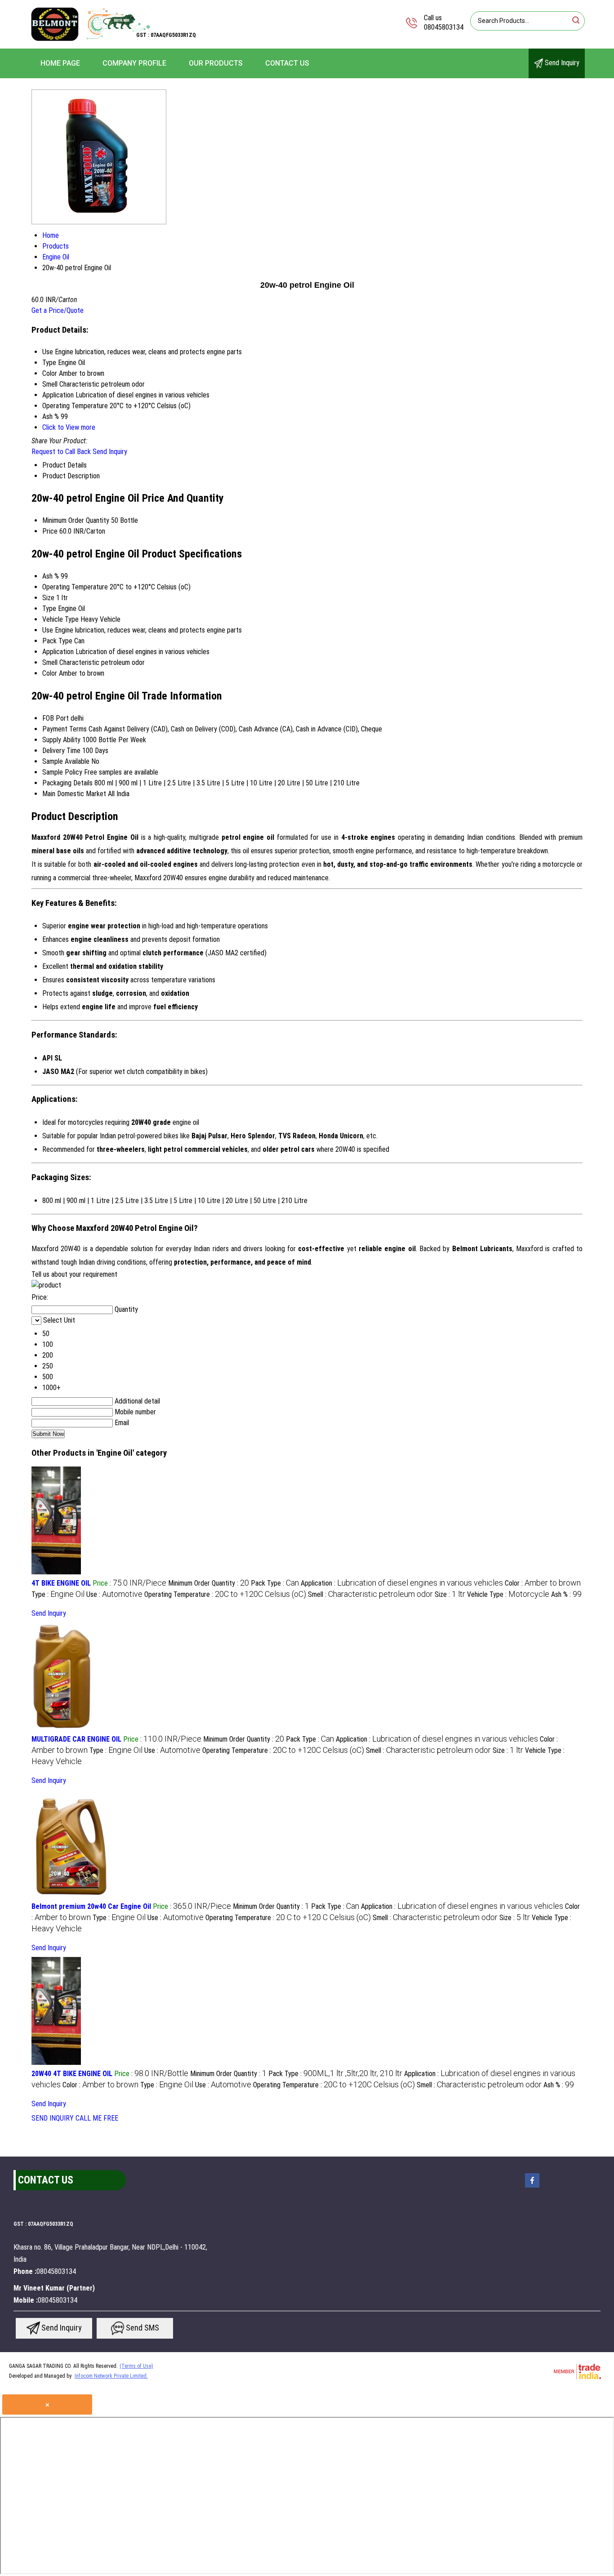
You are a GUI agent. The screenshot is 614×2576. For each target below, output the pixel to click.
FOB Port (56, 718)
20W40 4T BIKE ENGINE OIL (72, 2074)
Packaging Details (67, 783)
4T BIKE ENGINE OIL (61, 1583)
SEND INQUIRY (53, 2118)
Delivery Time (61, 751)
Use (48, 630)
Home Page (60, 63)
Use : (114, 1594)
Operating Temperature (75, 587)
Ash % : (566, 1594)
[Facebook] (532, 2187)
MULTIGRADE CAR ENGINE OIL (76, 1739)
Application (58, 652)
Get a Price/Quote (58, 310)
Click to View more (69, 427)
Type (49, 608)
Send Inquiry (561, 63)
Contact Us (287, 63)
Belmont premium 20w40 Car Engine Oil (91, 1906)
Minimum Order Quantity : (209, 1583)
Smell (50, 662)
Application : (402, 1583)
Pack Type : (275, 1583)
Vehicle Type (60, 619)
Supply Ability (61, 740)
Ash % (51, 576)
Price (50, 531)
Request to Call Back (61, 452)
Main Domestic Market (74, 794)
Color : (543, 1583)
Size (48, 598)
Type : (58, 1594)
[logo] (91, 42)
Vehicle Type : (508, 1594)
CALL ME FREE (97, 2118)
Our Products (216, 63)
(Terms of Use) (136, 2366)
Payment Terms (65, 729)
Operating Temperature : (225, 1594)
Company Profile (134, 63)
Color (50, 673)
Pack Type (57, 641)
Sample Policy (62, 772)
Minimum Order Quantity (76, 520)
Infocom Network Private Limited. (111, 2376)
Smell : (370, 1594)
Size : (450, 1594)
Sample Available (66, 761)
